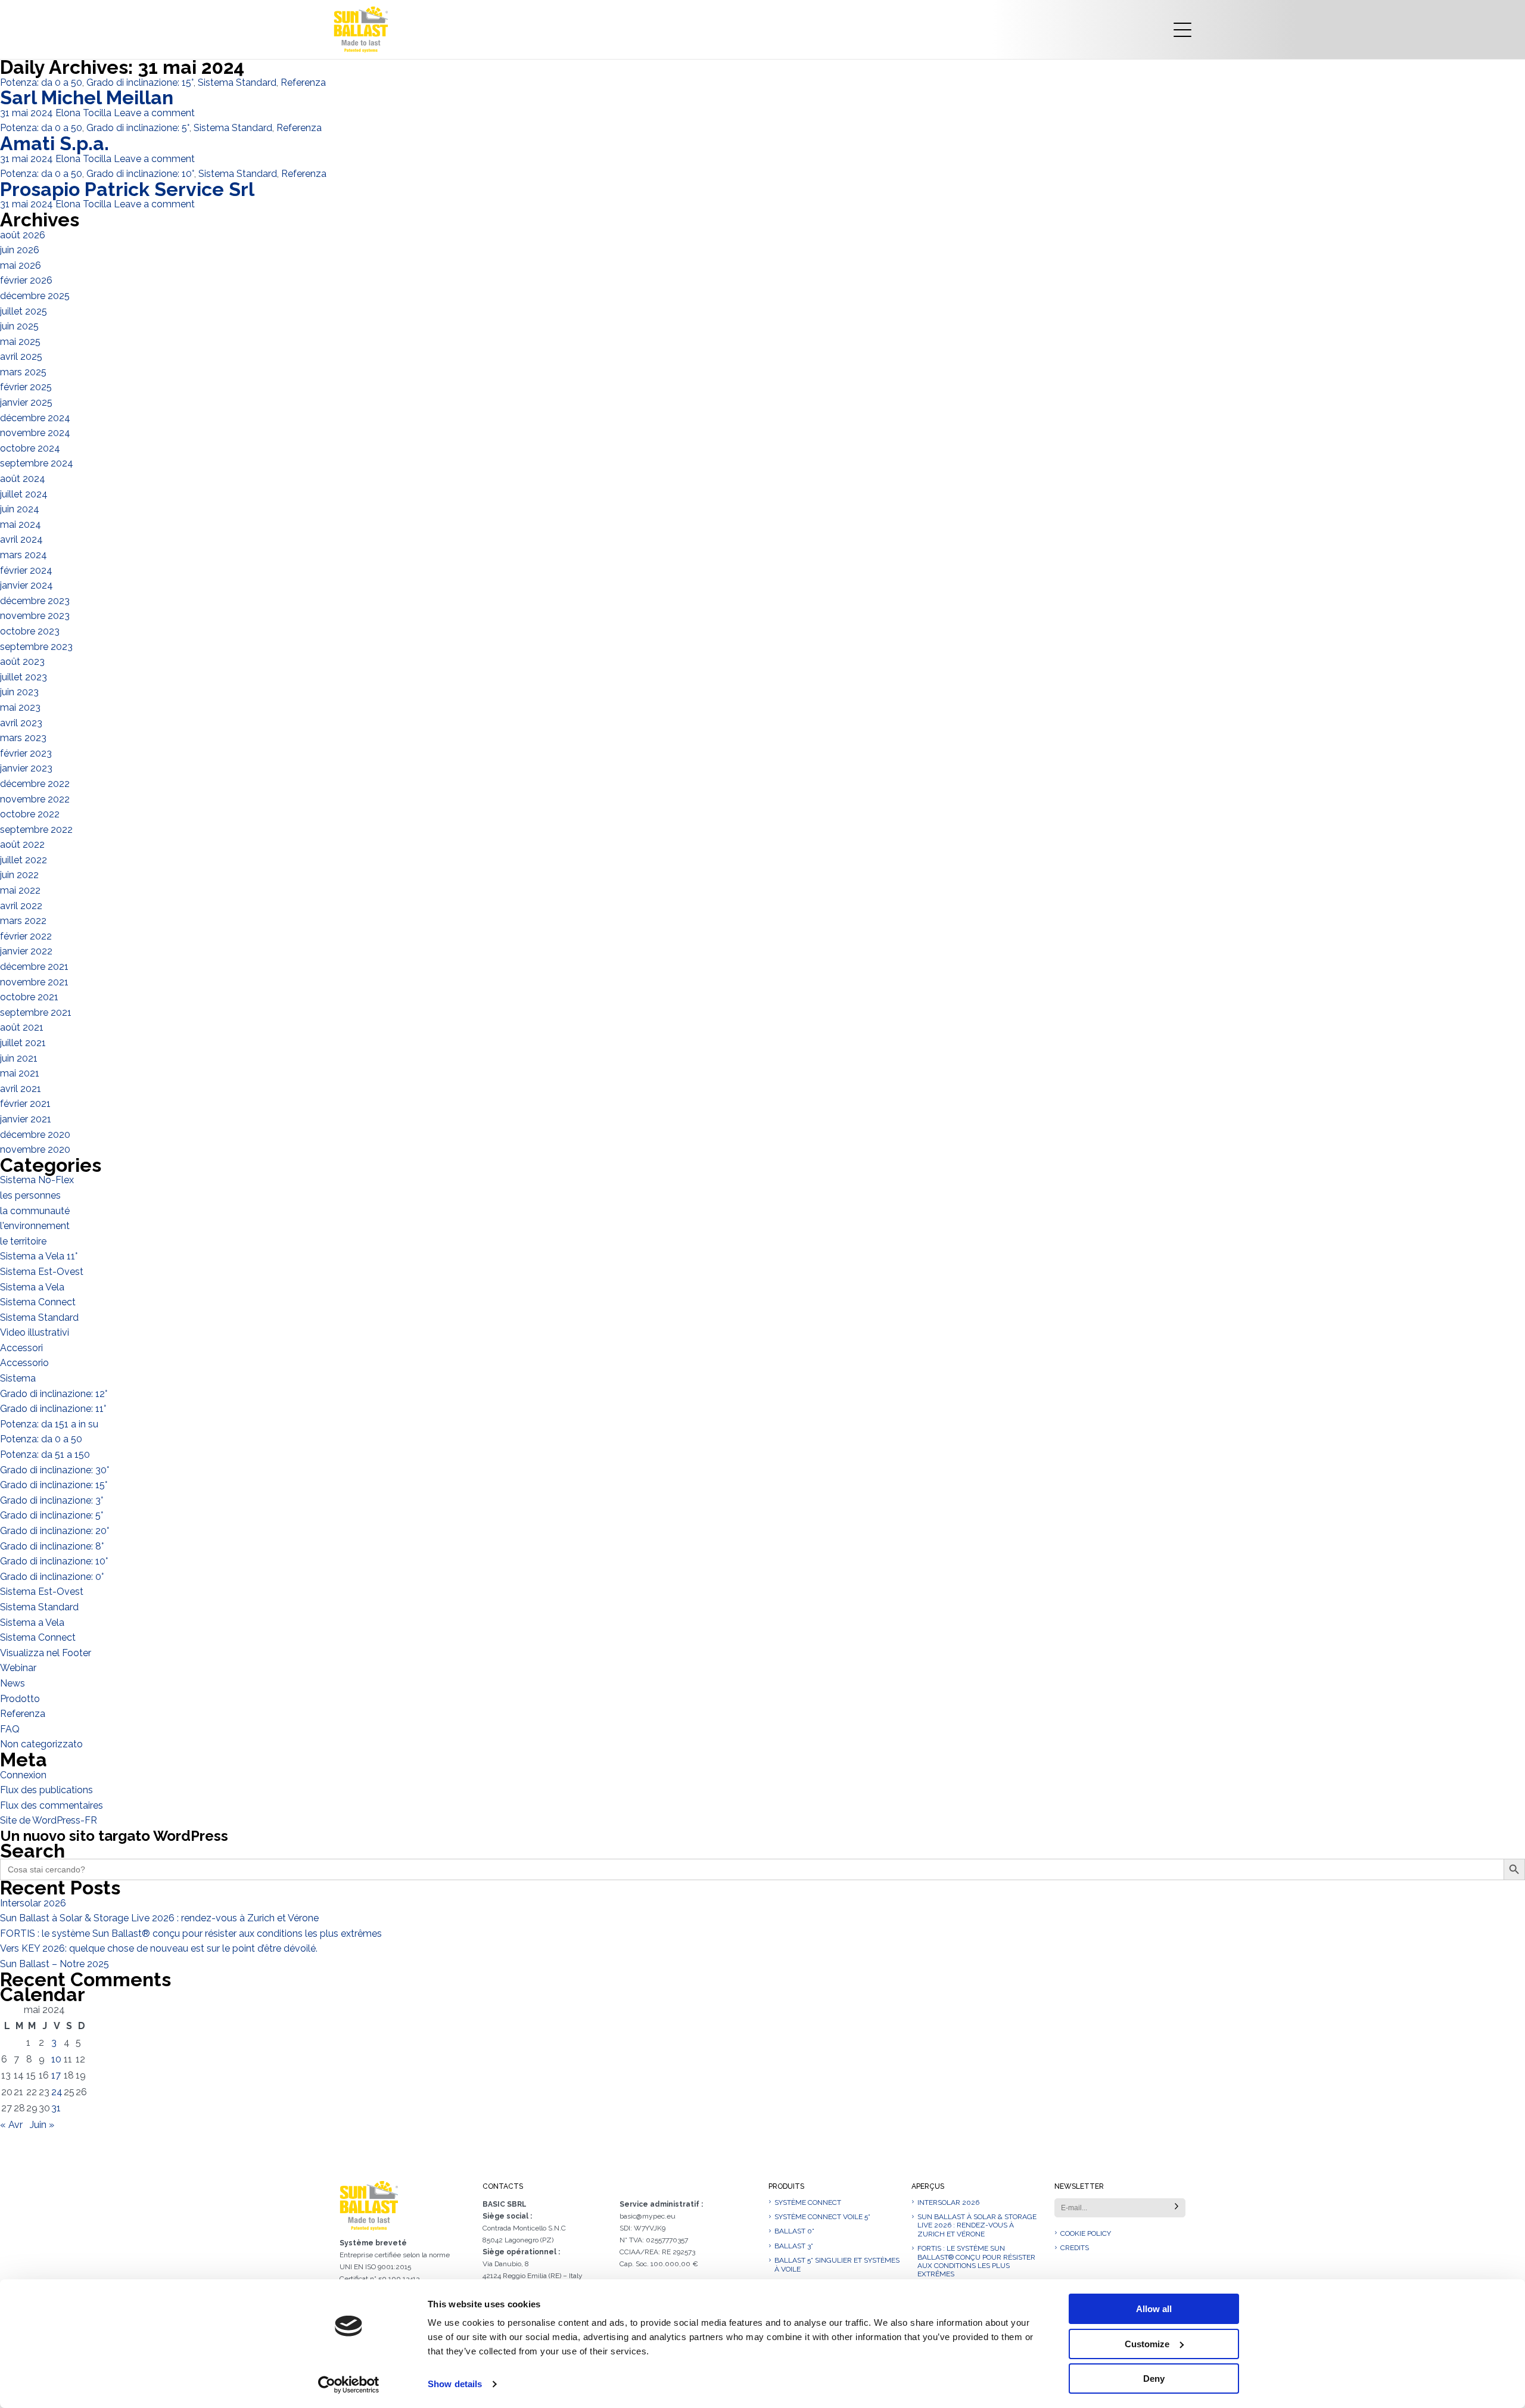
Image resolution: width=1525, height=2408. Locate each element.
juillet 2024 (24, 494)
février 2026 (26, 280)
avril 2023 (21, 723)
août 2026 (23, 235)
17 (56, 2075)
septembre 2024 (37, 463)
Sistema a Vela (32, 1287)
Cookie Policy (1086, 2233)
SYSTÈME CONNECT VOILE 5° (822, 2217)
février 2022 (26, 936)
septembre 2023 (36, 647)
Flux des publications (46, 1790)
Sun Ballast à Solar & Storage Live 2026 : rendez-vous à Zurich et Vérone (159, 1918)
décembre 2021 (34, 967)
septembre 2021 (36, 1012)
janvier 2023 (26, 768)
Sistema (18, 1378)
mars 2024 (24, 555)
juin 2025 (19, 326)
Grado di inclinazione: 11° (53, 1409)
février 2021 (25, 1104)
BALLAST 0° (794, 2231)
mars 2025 (23, 372)
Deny (1154, 2379)
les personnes (30, 1195)
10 (56, 2059)
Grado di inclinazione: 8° (52, 1546)
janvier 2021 (26, 1119)
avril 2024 (21, 539)
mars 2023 (23, 738)
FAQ (10, 1729)
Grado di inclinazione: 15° (140, 83)
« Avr (11, 2125)
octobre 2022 (30, 814)
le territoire (23, 1241)
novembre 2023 (35, 616)
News (13, 1683)
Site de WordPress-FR (49, 1820)
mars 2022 (23, 921)
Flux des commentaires (52, 1805)
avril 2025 (21, 357)
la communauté (35, 1211)
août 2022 (22, 844)
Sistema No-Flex (37, 1180)
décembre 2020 (35, 1135)
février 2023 (26, 753)
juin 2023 (19, 692)
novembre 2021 (34, 982)
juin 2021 (19, 1058)
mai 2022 (20, 890)
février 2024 (26, 570)
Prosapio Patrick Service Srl (127, 189)
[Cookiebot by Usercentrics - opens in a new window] (349, 2385)
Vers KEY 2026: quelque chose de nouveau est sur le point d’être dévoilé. (159, 1948)
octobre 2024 (30, 448)
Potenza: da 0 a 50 (41, 83)
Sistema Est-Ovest (42, 1272)
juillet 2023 (24, 677)
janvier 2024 (27, 585)
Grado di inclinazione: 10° (140, 174)
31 (56, 2108)
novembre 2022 (35, 799)
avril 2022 (21, 906)
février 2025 (26, 387)
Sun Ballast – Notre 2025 (55, 1964)
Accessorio (24, 1363)
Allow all (1154, 2309)
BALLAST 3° (794, 2246)
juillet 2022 (24, 860)
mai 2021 (20, 1073)
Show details (455, 2384)
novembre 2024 (35, 433)
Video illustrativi (35, 1332)
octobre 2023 (30, 631)
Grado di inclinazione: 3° (52, 1500)
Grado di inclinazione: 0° (52, 1577)
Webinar (18, 1668)
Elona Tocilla (83, 113)
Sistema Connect (38, 1302)
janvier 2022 (26, 951)
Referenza (303, 83)
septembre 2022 (36, 830)
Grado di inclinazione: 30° (55, 1470)
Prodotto (20, 1699)
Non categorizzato (41, 1744)
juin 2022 (19, 875)
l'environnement (35, 1226)
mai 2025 (20, 342)
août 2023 (22, 662)
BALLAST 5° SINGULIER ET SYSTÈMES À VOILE (837, 2264)
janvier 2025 (26, 402)
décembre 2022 (35, 784)
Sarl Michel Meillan (87, 97)
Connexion (23, 1775)
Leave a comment (154, 113)
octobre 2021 (29, 997)
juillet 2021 (23, 1043)
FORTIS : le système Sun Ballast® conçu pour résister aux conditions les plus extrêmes (191, 1933)
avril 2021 (21, 1089)
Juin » (42, 2125)
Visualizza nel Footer (46, 1653)
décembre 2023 (35, 601)
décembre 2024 (35, 418)
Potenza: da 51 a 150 (45, 1455)
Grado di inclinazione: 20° (55, 1531)
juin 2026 (20, 250)
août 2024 (23, 479)
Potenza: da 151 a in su (49, 1424)
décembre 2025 (35, 296)
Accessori (21, 1348)
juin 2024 (20, 509)
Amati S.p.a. (55, 143)
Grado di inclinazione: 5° (138, 128)
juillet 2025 (24, 311)
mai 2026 (21, 265)
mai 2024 (21, 525)
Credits (1075, 2248)
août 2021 (22, 1027)
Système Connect (808, 2202)
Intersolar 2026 (33, 1903)
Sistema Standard (237, 83)
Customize (1147, 2344)
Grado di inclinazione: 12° (54, 1394)
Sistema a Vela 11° (39, 1256)
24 (57, 2092)
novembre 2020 (35, 1149)
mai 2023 (20, 707)
